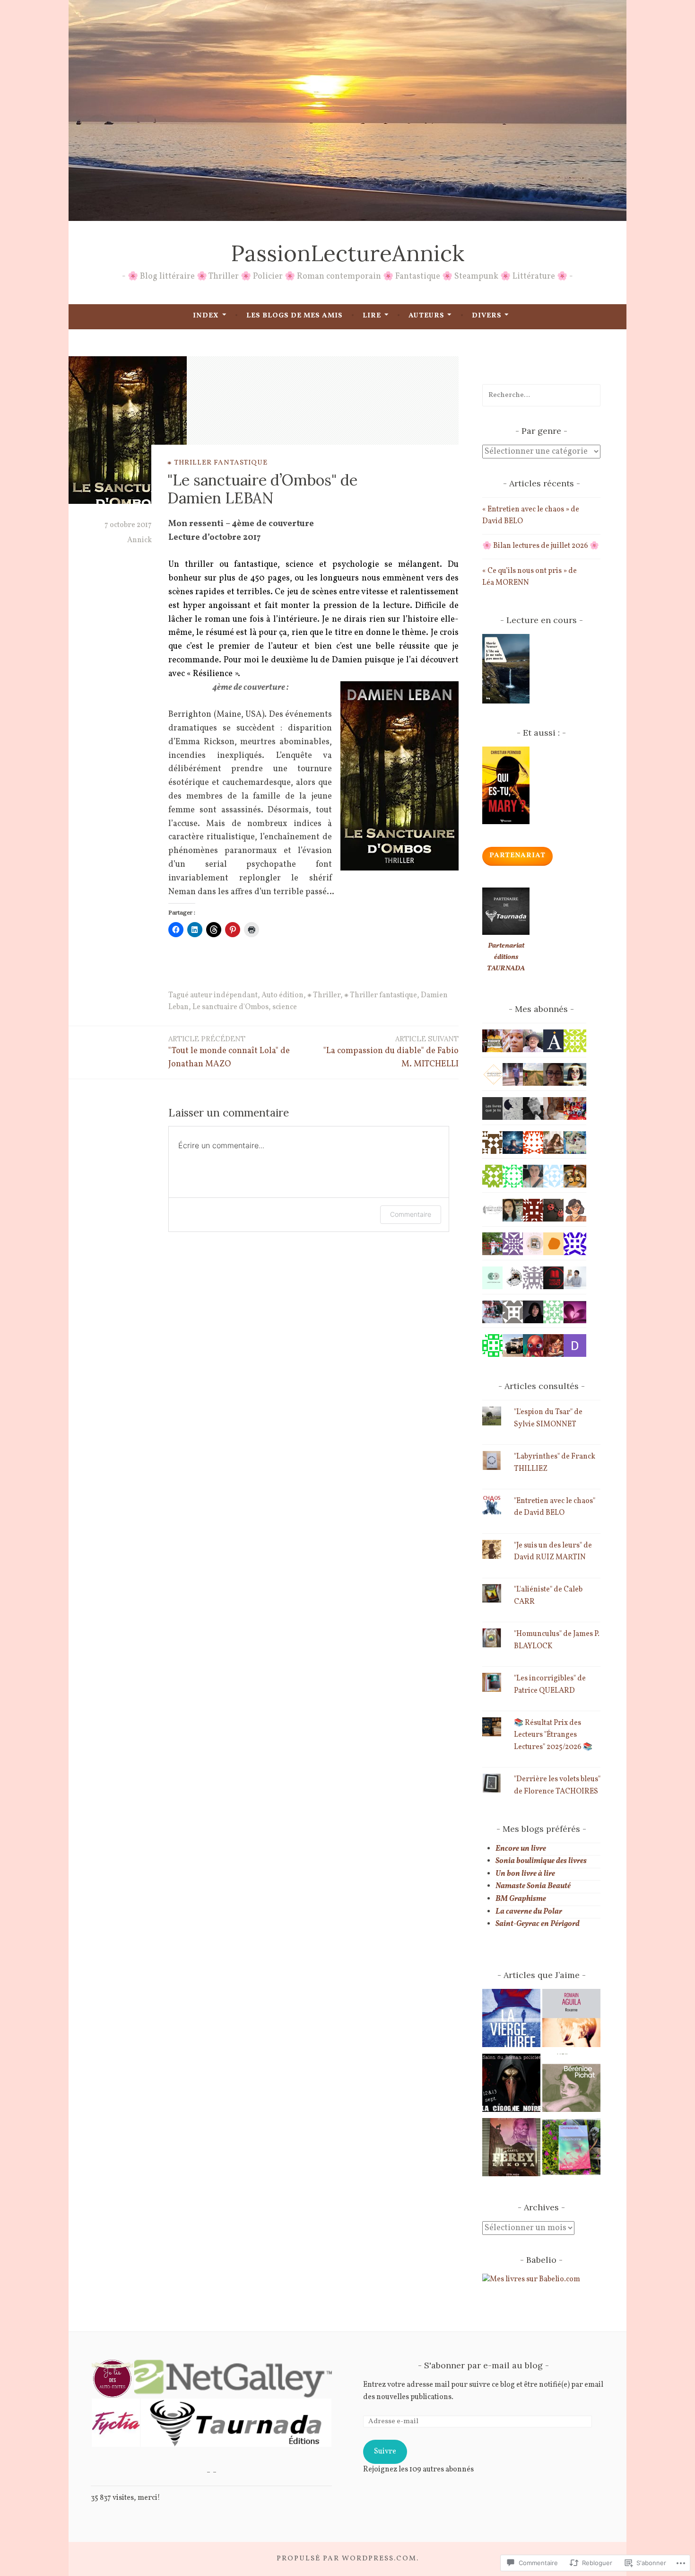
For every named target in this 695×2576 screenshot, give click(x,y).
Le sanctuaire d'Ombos (230, 1007)
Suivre (385, 2452)
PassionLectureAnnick (347, 253)
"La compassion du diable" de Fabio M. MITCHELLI (391, 1052)
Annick (139, 540)
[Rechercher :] (541, 395)
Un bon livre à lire (525, 1874)
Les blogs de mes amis (295, 316)
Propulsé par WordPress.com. (348, 2559)
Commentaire (411, 1214)
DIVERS (487, 316)
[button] (112, 2379)
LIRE (372, 316)
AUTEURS (426, 316)
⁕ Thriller (324, 995)
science (285, 1007)
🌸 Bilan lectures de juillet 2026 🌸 (541, 546)
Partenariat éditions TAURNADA (506, 957)
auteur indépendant (224, 995)
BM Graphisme (521, 1899)
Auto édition (282, 995)
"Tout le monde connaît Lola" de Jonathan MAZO (229, 1052)
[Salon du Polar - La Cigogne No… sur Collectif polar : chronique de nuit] (511, 2085)
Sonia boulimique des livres (541, 1861)
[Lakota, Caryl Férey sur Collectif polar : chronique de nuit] (511, 2150)
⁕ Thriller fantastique (217, 462)
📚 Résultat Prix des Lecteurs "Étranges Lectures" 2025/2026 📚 (553, 1735)
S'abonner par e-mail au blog (483, 2365)
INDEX (206, 316)
